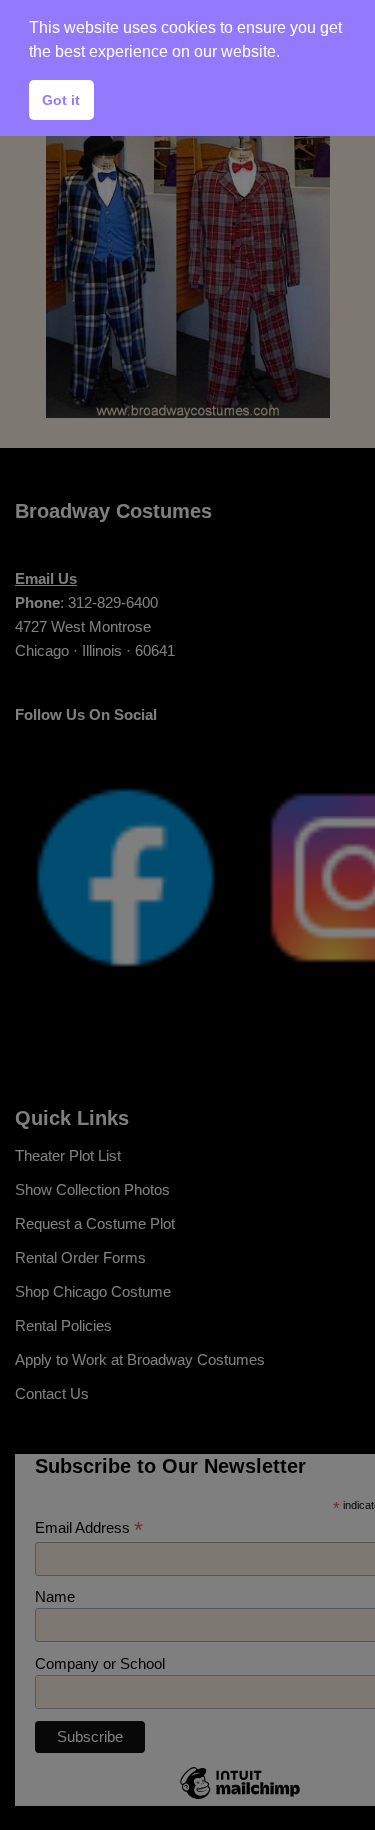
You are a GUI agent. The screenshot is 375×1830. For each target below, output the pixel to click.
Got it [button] (61, 100)
